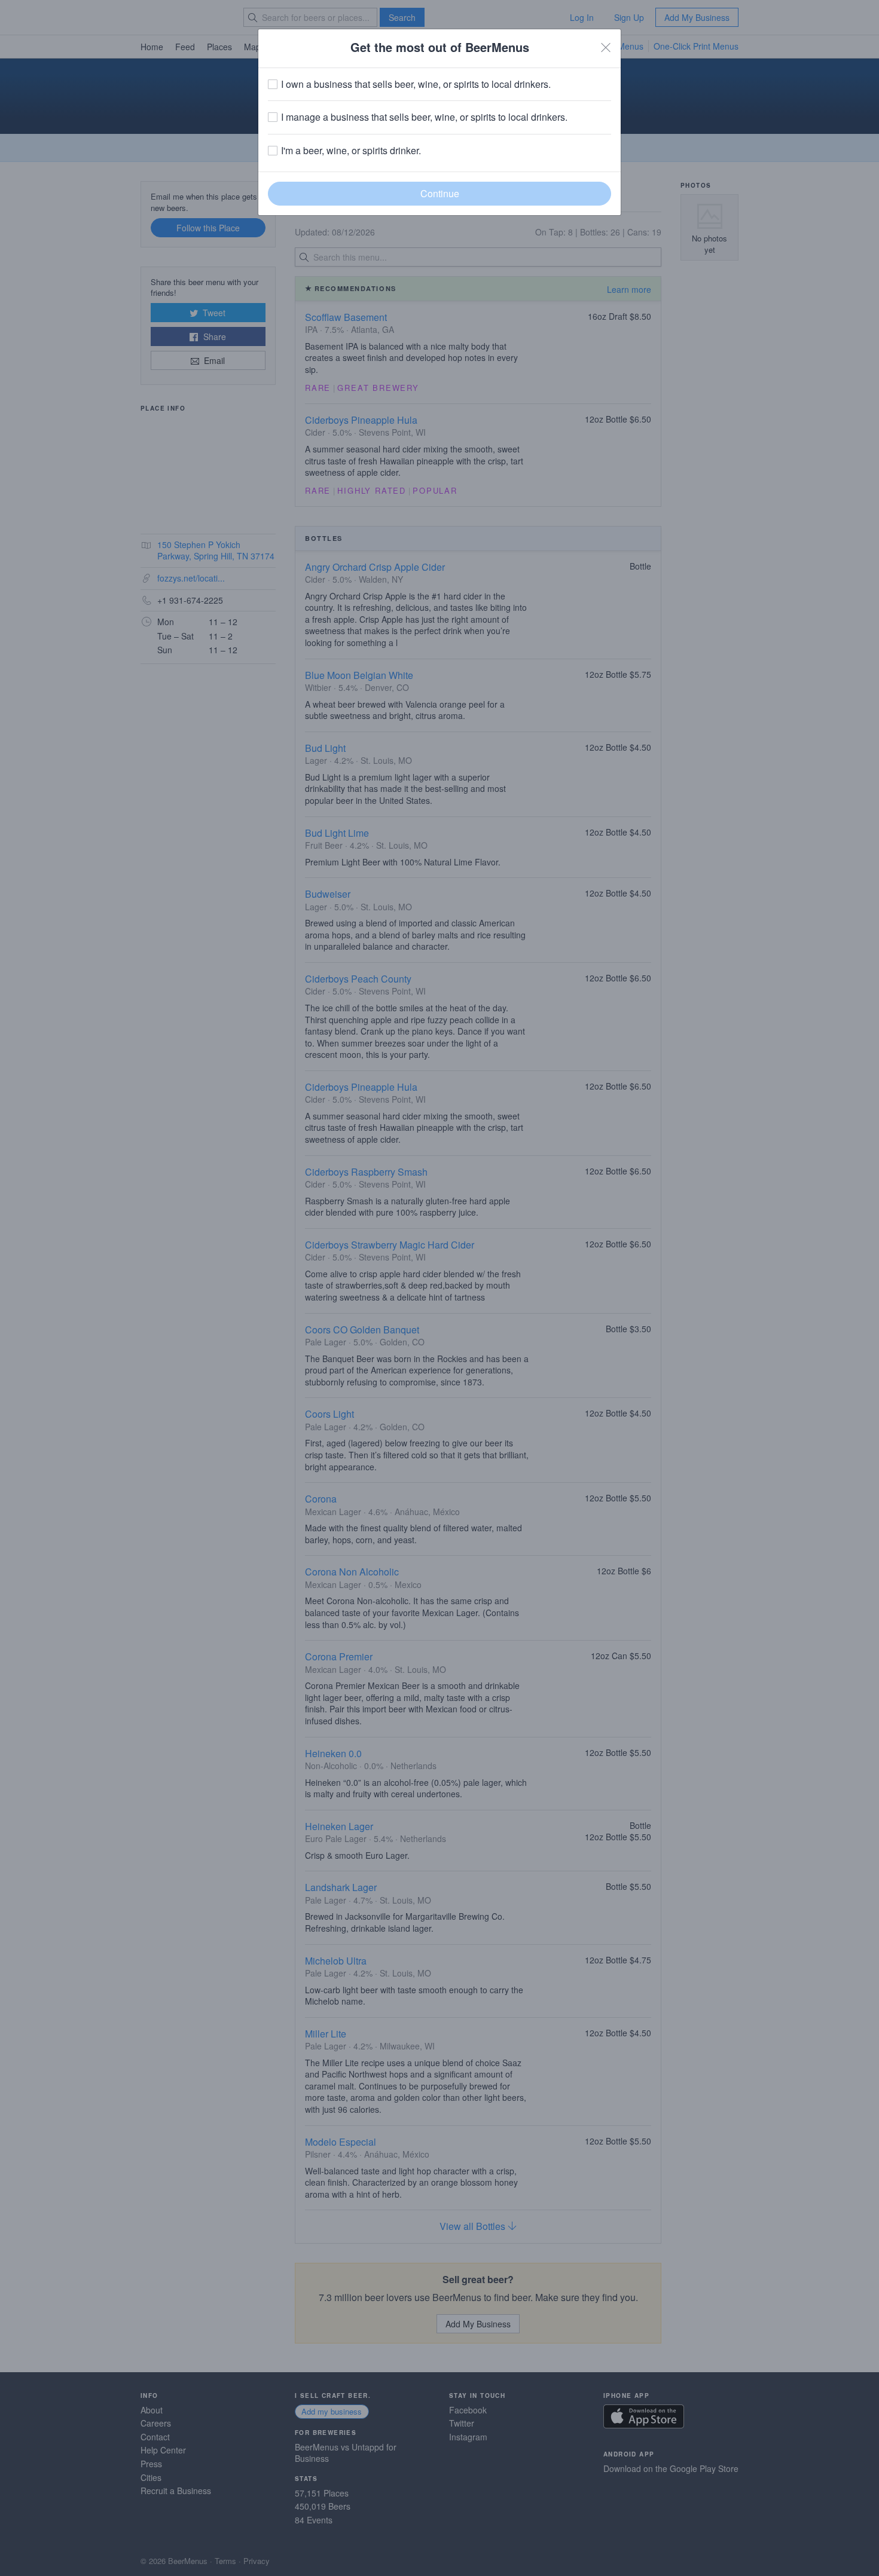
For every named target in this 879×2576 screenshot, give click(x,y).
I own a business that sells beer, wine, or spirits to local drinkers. (416, 84)
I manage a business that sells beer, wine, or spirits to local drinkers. (424, 117)
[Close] (606, 47)
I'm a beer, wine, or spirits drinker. (351, 151)
